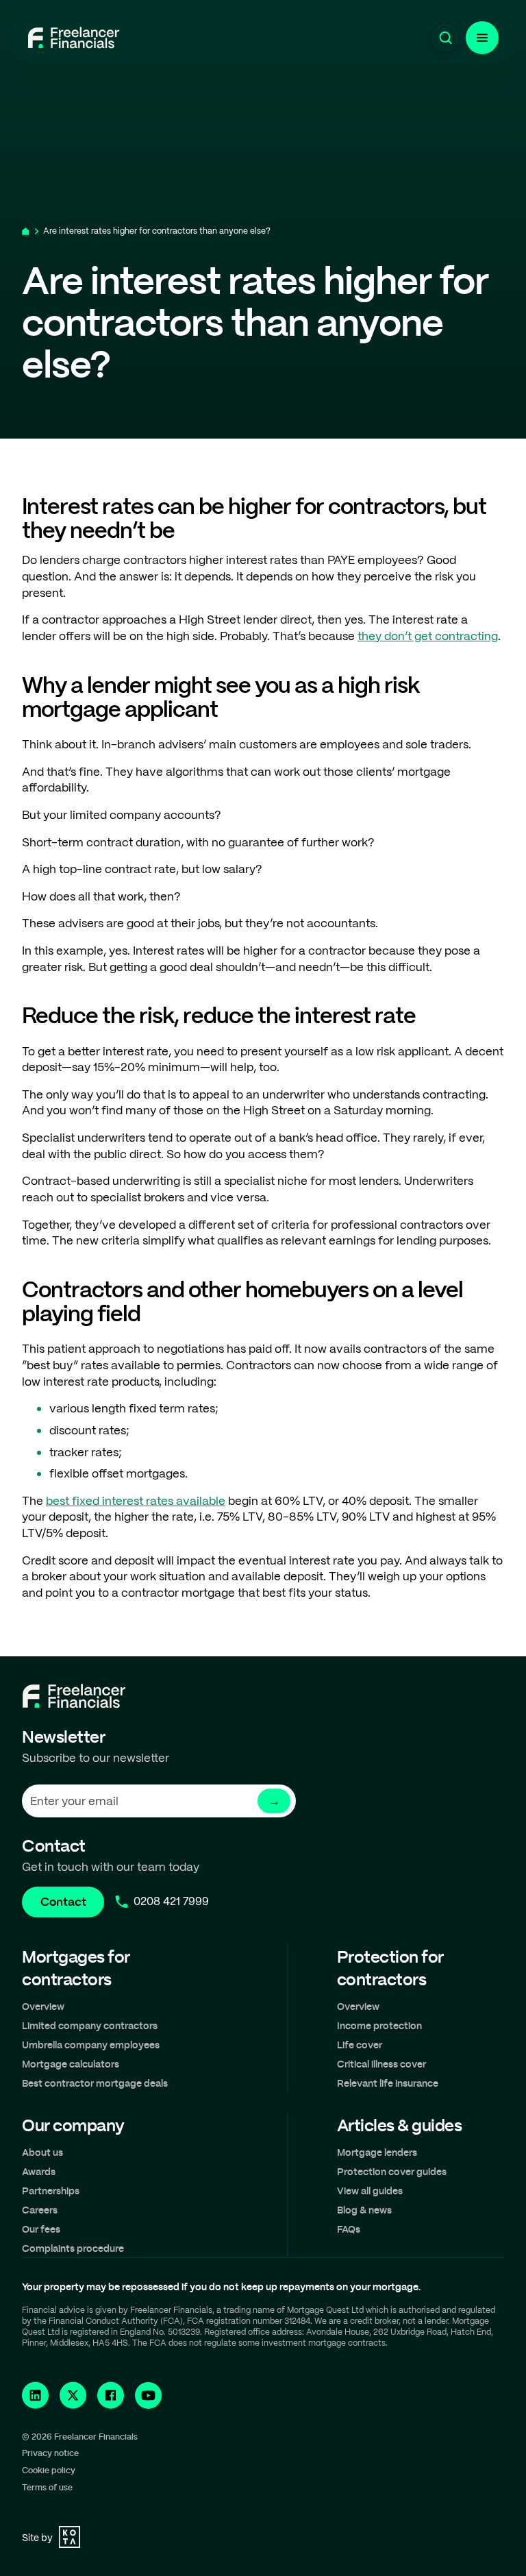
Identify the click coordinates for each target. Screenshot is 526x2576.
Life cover (360, 2045)
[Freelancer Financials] (74, 38)
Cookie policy (49, 2470)
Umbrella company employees (91, 2045)
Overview (43, 2006)
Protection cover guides (392, 2171)
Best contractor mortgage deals (95, 2083)
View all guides (370, 2191)
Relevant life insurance (388, 2083)
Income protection (379, 2025)
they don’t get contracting (428, 636)
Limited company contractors (90, 2025)
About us (42, 2152)
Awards (39, 2171)
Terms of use (47, 2487)
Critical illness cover (381, 2064)
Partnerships (51, 2191)
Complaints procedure (73, 2248)
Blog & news (364, 2210)
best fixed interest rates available (136, 1501)
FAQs (349, 2229)
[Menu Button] (482, 38)
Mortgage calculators (71, 2064)
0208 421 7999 (171, 1901)
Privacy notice (50, 2453)
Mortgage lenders (377, 2152)
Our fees (41, 2229)
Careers (40, 2210)
